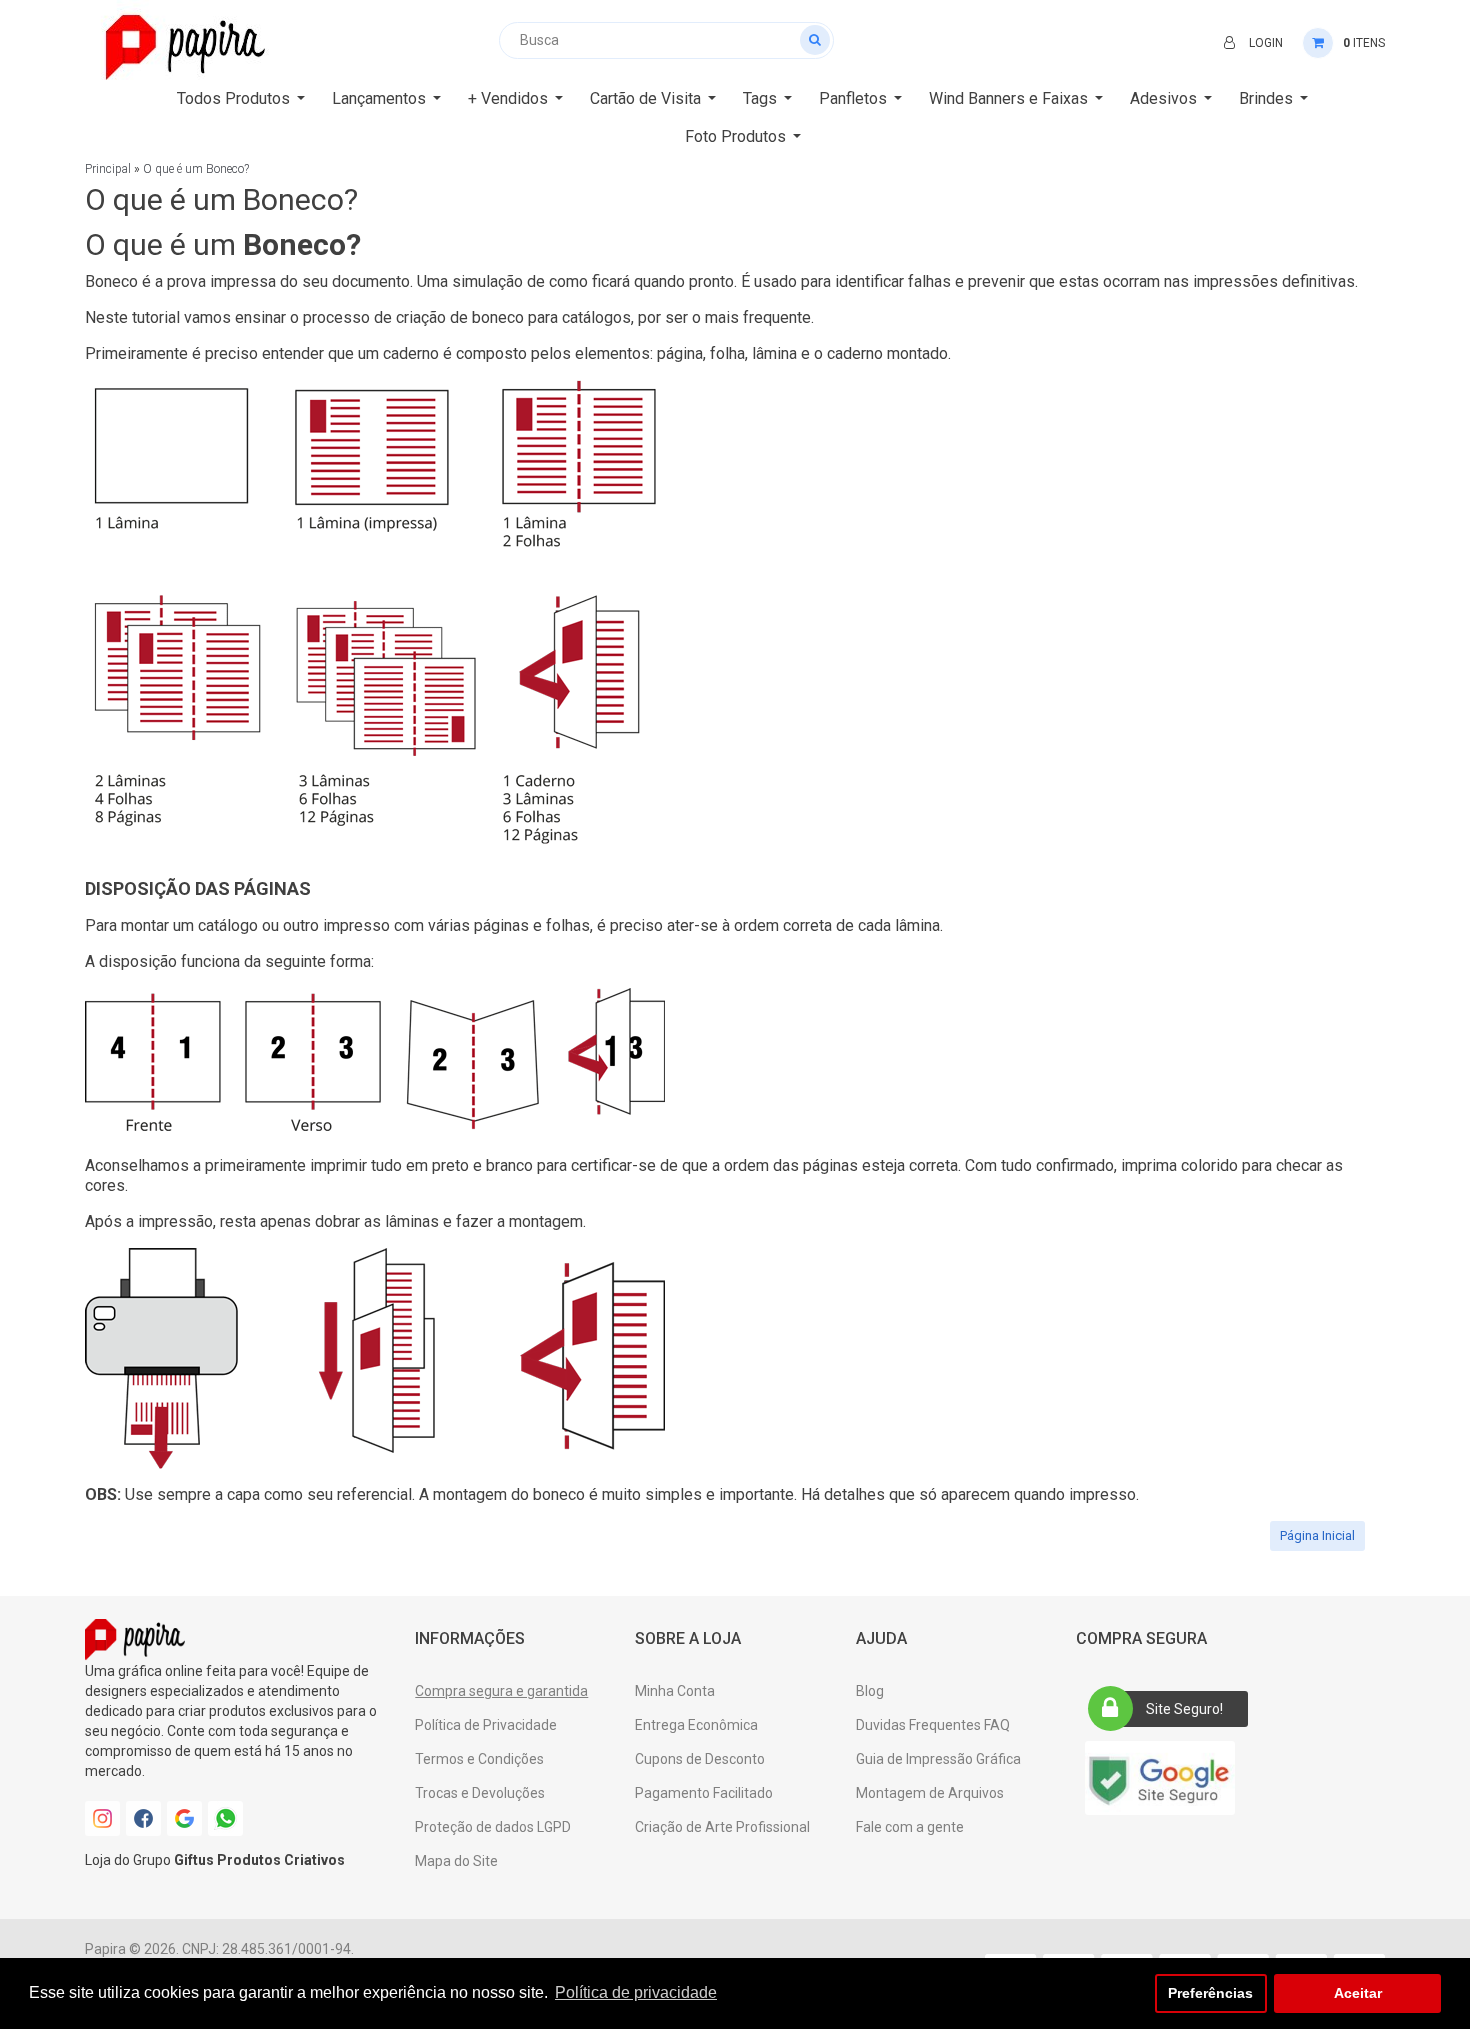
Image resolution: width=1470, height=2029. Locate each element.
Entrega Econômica (696, 1725)
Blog (870, 1691)
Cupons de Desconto (700, 1759)
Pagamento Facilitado (704, 1793)
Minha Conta (675, 1691)
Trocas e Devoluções (480, 1793)
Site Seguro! (1184, 1709)
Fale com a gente (910, 1827)
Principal (108, 169)
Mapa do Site (456, 1861)
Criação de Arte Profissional (722, 1827)
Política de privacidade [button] (636, 1992)
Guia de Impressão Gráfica (938, 1759)
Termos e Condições (479, 1759)
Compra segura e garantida (501, 1691)
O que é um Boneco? (196, 169)
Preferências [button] (1210, 1993)
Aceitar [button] (1358, 1993)
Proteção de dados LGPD (493, 1827)
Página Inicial (1317, 1535)
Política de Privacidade (486, 1725)
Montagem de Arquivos (930, 1793)
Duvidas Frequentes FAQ (933, 1725)
